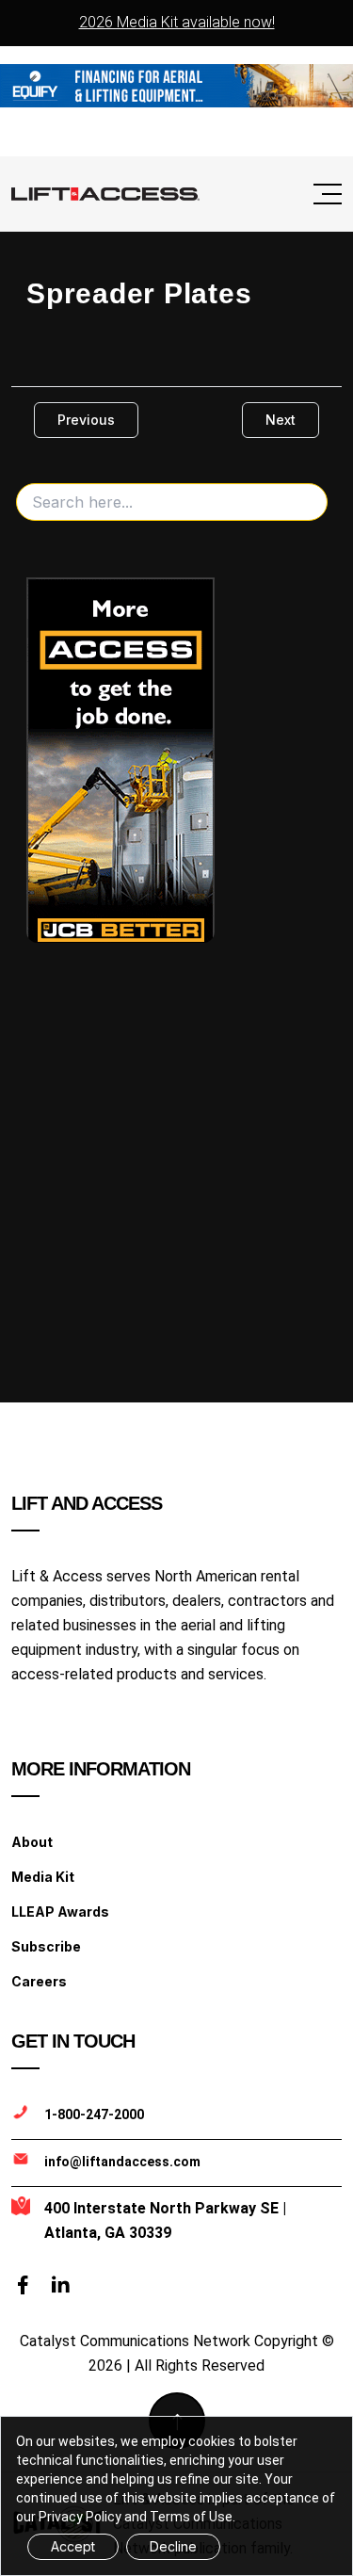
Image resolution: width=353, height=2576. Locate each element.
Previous (86, 420)
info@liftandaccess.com (122, 2162)
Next (281, 420)
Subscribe (46, 1946)
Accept (73, 2546)
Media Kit (43, 1877)
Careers (39, 1981)
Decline (173, 2546)
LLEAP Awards (60, 1912)
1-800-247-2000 (94, 2114)
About (32, 1842)
